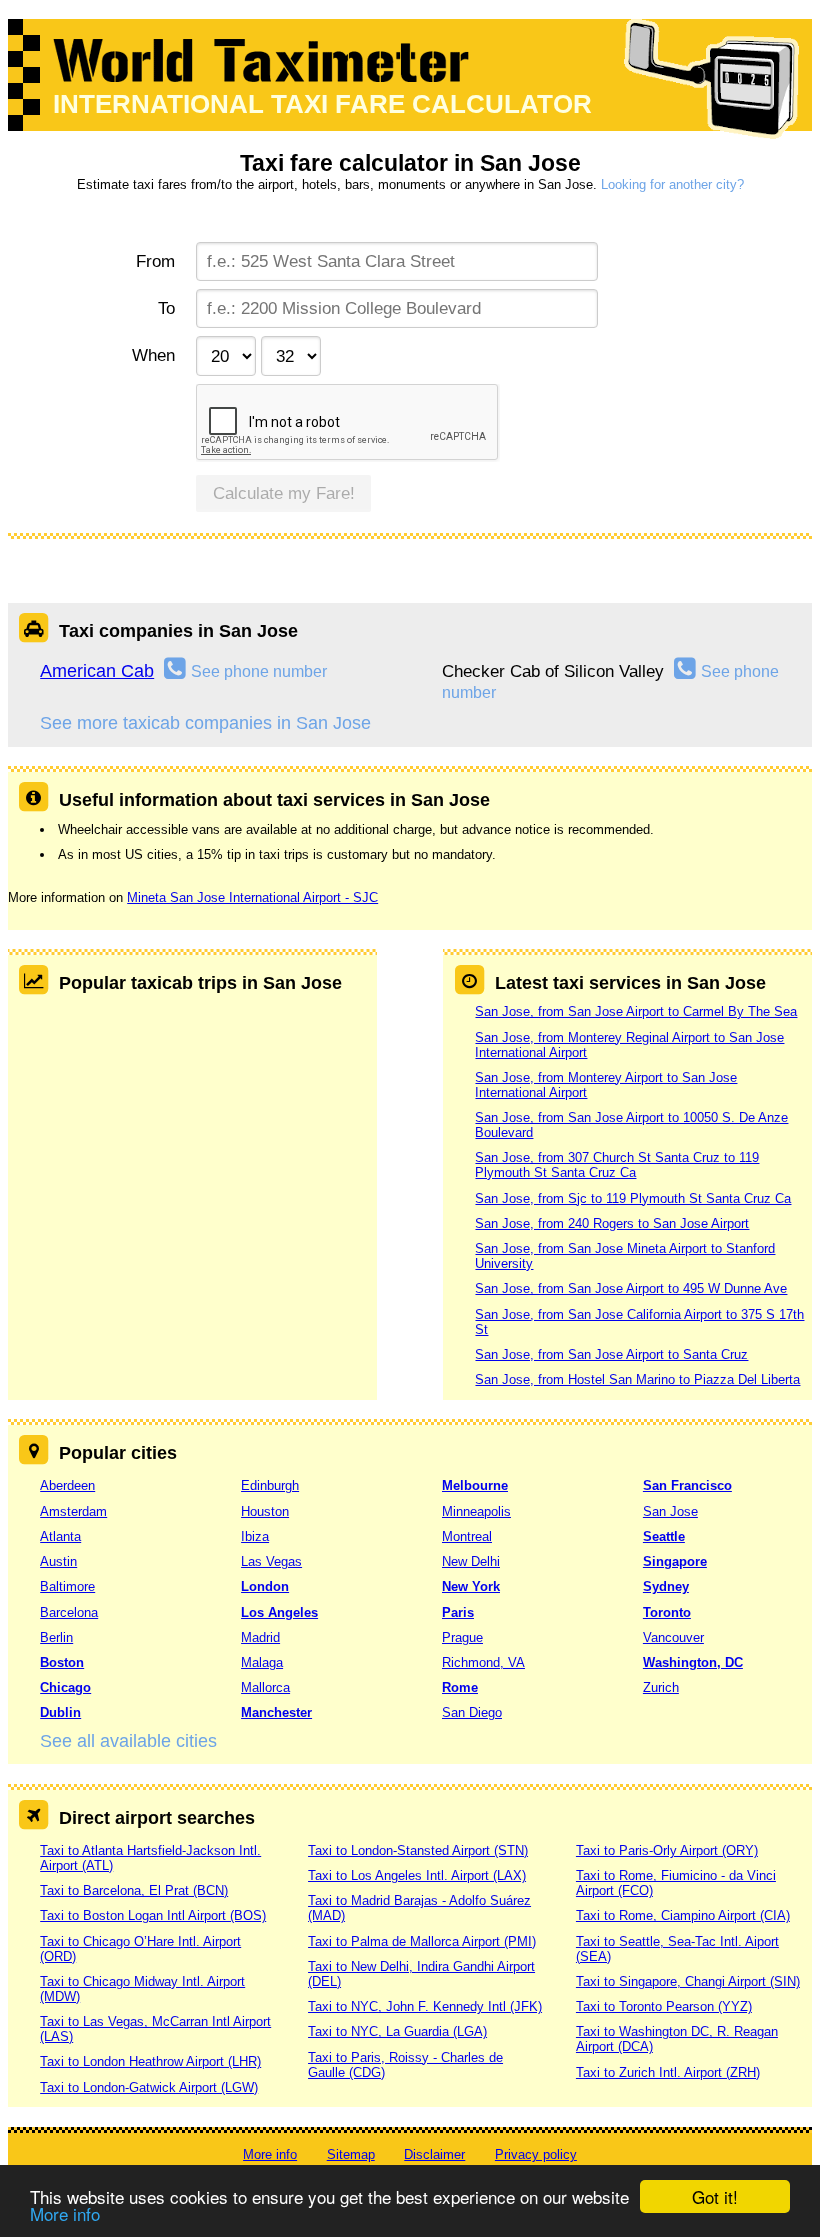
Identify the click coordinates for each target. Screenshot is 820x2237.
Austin (58, 1561)
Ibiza (255, 1536)
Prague (462, 1637)
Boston (62, 1662)
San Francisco (687, 1485)
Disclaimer (434, 2154)
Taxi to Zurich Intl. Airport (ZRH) (668, 2072)
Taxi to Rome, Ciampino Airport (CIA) (683, 1915)
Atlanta (60, 1536)
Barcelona (69, 1612)
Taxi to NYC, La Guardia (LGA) (397, 2031)
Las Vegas (271, 1561)
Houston (265, 1511)
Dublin (60, 1712)
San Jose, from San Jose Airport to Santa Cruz (611, 1354)
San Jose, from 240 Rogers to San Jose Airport (612, 1223)
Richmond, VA (483, 1662)
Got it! (715, 2196)
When (153, 355)
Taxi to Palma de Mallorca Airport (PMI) (422, 1941)
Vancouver (673, 1637)
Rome (460, 1687)
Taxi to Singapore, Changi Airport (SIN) (688, 1981)
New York (471, 1586)
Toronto (667, 1612)
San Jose (670, 1511)
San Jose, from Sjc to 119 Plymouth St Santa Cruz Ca (633, 1198)
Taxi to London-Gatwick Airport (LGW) (149, 2087)
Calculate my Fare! (284, 493)
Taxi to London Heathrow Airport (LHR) (150, 2061)
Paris (458, 1612)
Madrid (260, 1637)
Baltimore (67, 1586)
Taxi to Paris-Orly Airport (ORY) (667, 1850)
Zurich (661, 1687)
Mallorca (265, 1687)
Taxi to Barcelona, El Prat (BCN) (134, 1890)
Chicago (65, 1687)
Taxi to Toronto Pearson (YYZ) (664, 2006)
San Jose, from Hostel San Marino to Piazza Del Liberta (637, 1379)
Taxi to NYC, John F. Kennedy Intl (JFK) (425, 2006)
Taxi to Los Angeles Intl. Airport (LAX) (417, 1875)
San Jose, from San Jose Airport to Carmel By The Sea (636, 1011)
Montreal (467, 1536)
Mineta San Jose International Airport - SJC (252, 897)
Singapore (675, 1561)
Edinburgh (270, 1485)
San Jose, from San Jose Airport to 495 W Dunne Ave (631, 1288)
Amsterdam (73, 1511)
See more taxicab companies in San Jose (205, 723)
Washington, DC (693, 1662)
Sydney (666, 1586)
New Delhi (471, 1561)
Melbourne (475, 1485)
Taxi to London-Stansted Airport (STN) (418, 1850)
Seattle (664, 1536)
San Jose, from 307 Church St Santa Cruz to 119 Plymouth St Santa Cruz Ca (617, 1165)
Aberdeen (67, 1485)
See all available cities (128, 1741)
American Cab (97, 671)
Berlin (56, 1637)
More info (65, 2213)
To (166, 308)
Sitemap (351, 2154)
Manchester (276, 1712)
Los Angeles (279, 1612)
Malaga (262, 1662)
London (265, 1586)
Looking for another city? (672, 184)
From (155, 261)
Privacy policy (536, 2154)
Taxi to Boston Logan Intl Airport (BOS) (153, 1915)
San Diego (472, 1712)
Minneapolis (476, 1511)
